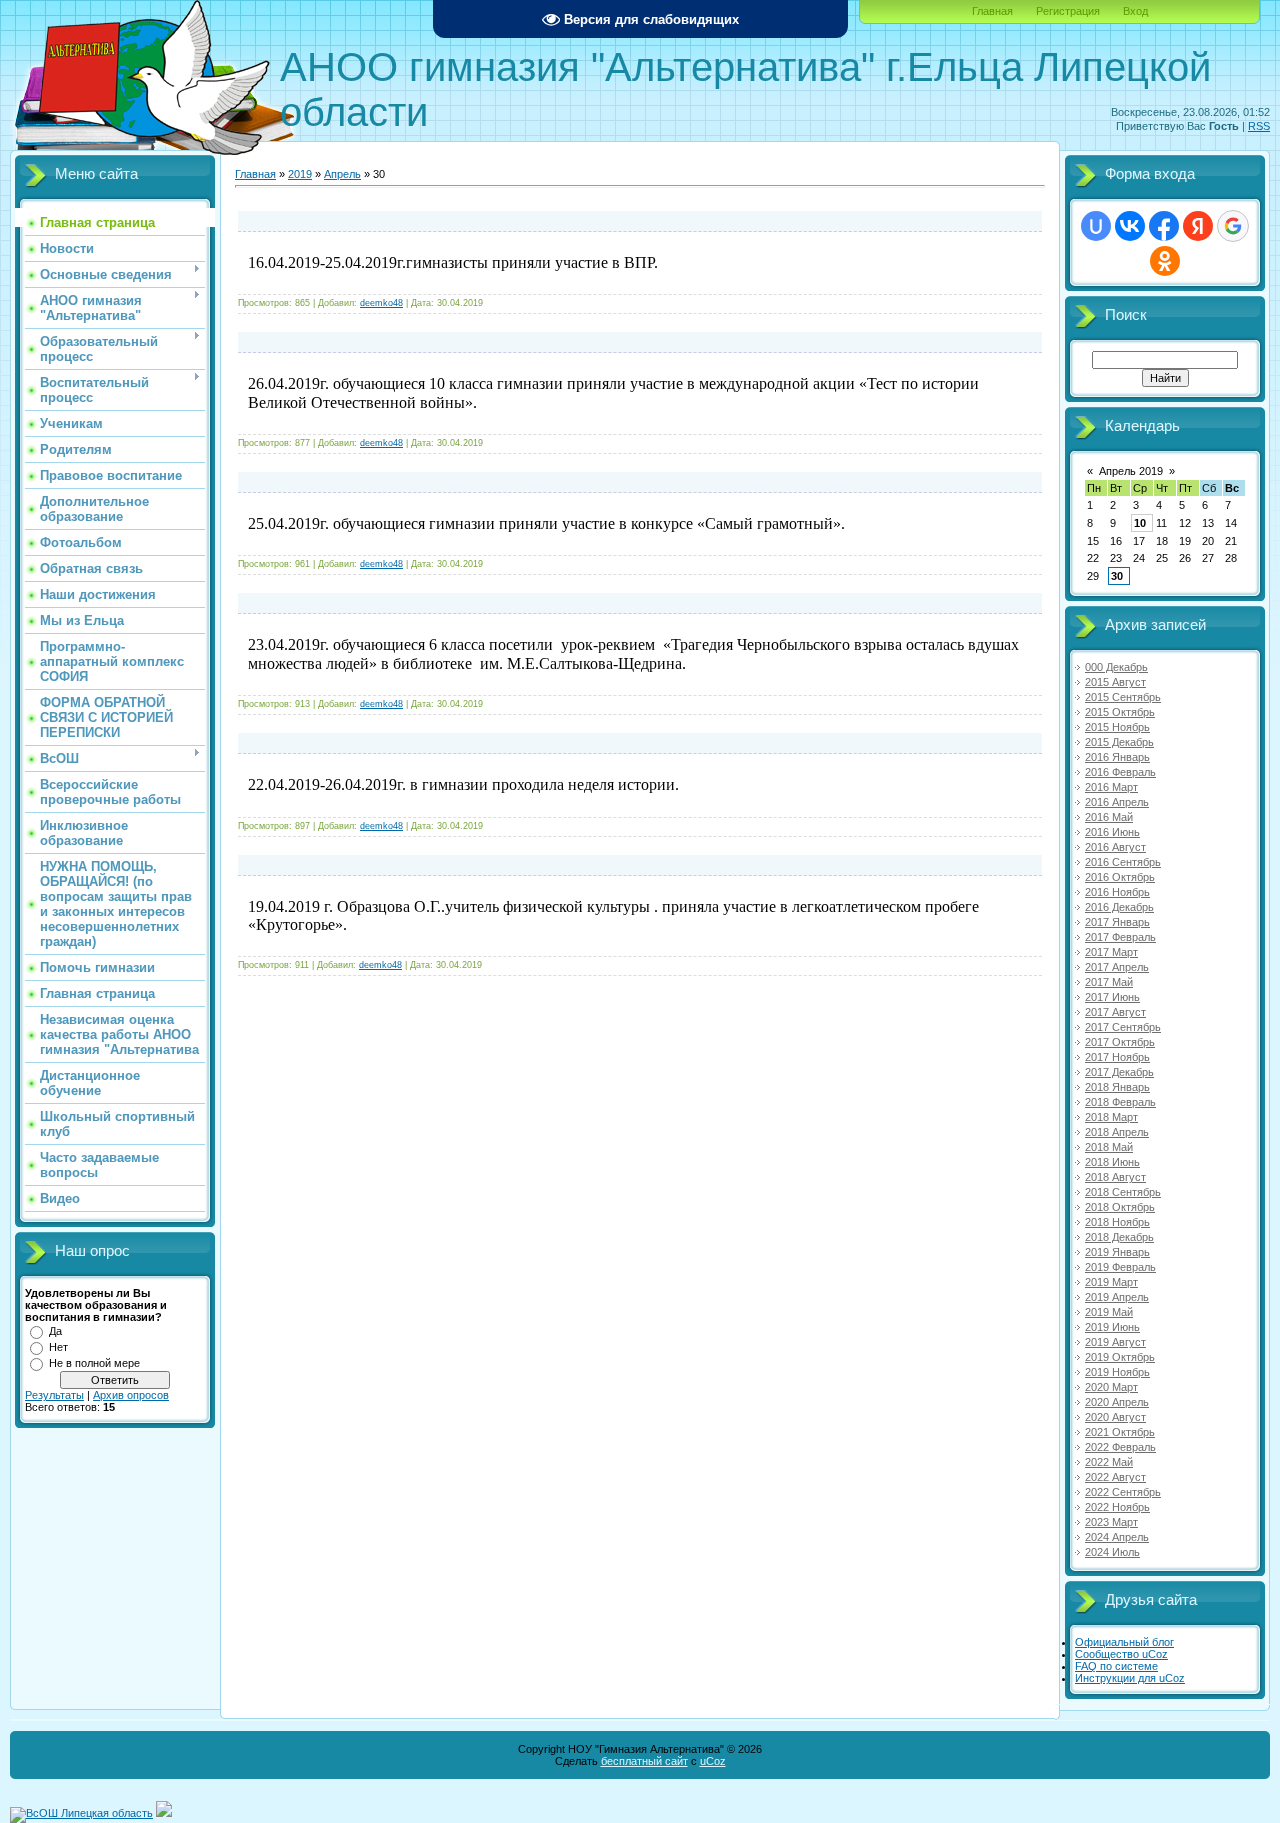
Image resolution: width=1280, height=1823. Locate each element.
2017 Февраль (1120, 937)
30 (1117, 576)
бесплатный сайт (644, 1761)
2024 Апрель (1117, 1537)
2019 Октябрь (1120, 1357)
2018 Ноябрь (1117, 1222)
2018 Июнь (1112, 1162)
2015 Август (1115, 682)
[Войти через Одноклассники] (1165, 261)
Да (55, 1331)
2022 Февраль (1120, 1447)
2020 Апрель (1117, 1402)
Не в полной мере (94, 1363)
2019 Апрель (1117, 1297)
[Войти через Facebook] (1164, 226)
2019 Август (1115, 1342)
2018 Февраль (1120, 1102)
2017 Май (1109, 982)
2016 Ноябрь (1117, 892)
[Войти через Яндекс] (1198, 226)
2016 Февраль (1120, 772)
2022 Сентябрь (1123, 1492)
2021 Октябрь (1120, 1432)
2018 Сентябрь (1123, 1192)
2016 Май (1109, 817)
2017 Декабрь (1119, 1072)
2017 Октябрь (1120, 1042)
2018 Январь (1117, 1087)
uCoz (713, 1761)
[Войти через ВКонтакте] (1130, 226)
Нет (58, 1347)
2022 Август (1115, 1477)
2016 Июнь (1112, 832)
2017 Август (1115, 1012)
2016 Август (1115, 847)
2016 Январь (1117, 757)
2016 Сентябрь (1123, 862)
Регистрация (1068, 11)
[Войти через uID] (1096, 226)
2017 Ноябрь (1117, 1057)
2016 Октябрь (1120, 877)
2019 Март (1111, 1282)
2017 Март (1111, 952)
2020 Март (1111, 1387)
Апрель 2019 (1131, 471)
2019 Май (1109, 1312)
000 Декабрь (1116, 667)
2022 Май (1109, 1462)
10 (1140, 523)
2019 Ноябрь (1117, 1372)
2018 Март (1111, 1117)
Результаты (54, 1395)
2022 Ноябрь (1117, 1507)
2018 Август (1115, 1177)
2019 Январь (1117, 1252)
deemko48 (381, 303)
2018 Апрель (1117, 1132)
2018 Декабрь (1119, 1237)
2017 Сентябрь (1123, 1027)
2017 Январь (1117, 922)
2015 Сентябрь (1123, 697)
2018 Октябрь (1120, 1207)
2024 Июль (1112, 1552)
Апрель (342, 174)
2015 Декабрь (1119, 742)
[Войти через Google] (1233, 226)
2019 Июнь (1112, 1327)
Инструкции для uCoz (1130, 1678)
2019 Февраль (1120, 1267)
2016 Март (1111, 787)
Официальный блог (1124, 1642)
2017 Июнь (1112, 997)
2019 (300, 174)
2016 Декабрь (1119, 907)
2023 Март (1111, 1522)
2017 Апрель (1117, 967)
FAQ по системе (1116, 1666)
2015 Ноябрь (1117, 727)
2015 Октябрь (1120, 712)
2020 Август (1115, 1417)
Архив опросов (131, 1395)
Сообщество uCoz (1121, 1654)
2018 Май (1109, 1147)
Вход (1135, 11)
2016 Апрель (1117, 802)
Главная (992, 11)
